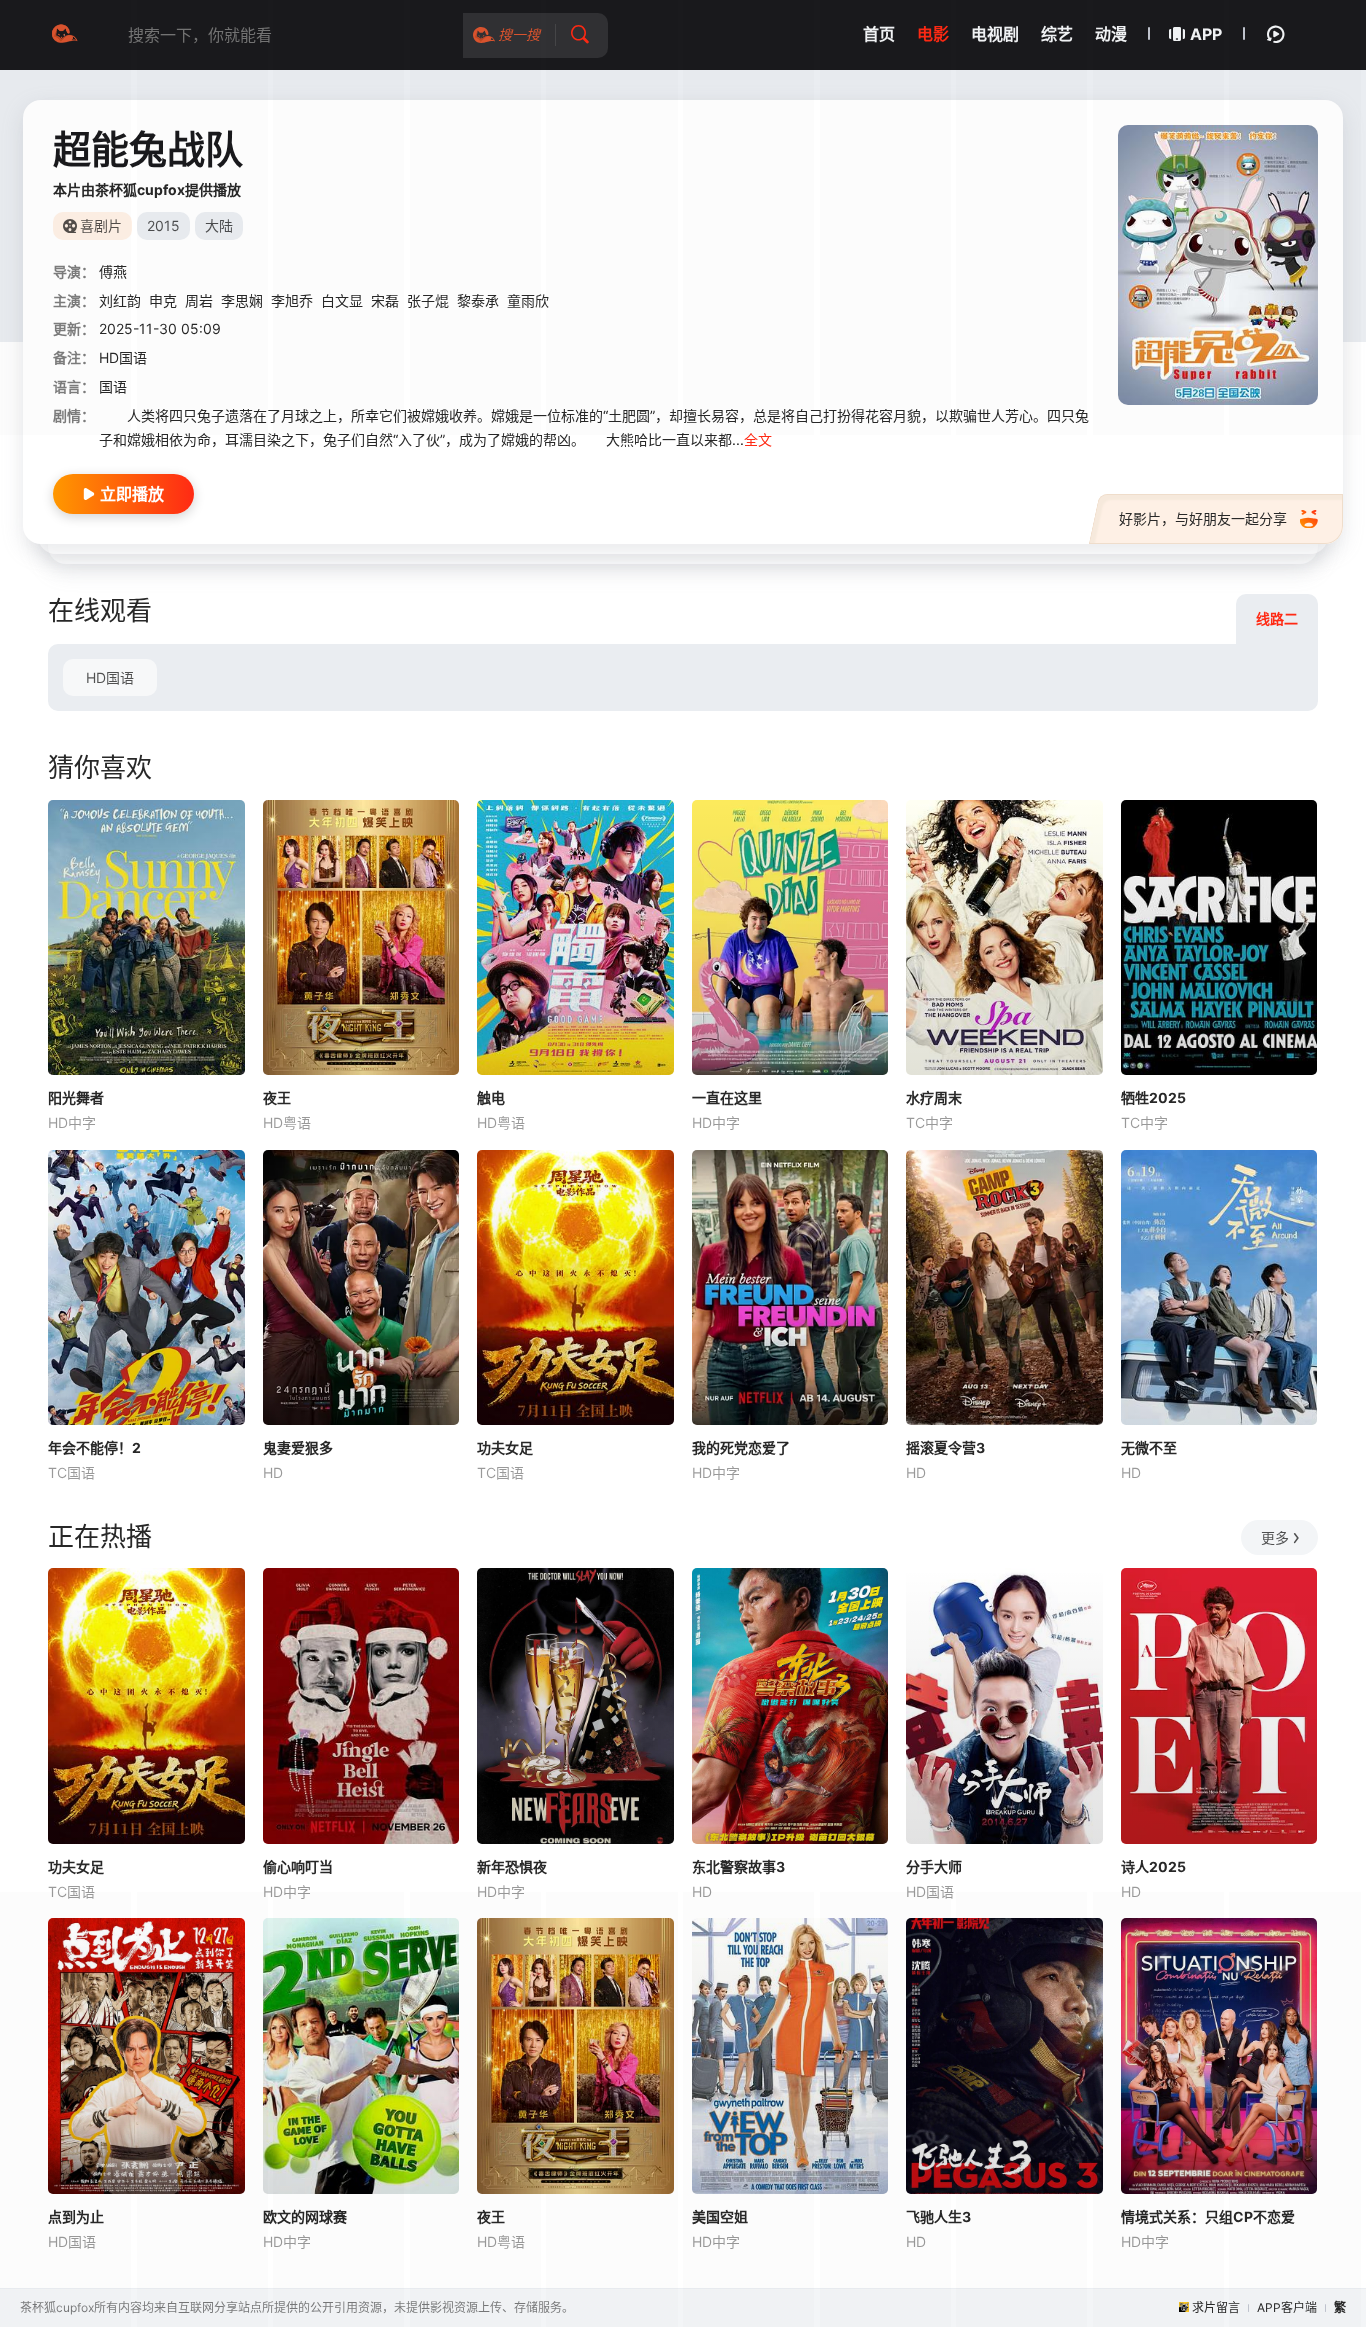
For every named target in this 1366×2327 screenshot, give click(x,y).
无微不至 (1149, 1447)
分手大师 (934, 1866)
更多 (1275, 1537)
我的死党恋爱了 (741, 1447)
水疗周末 (934, 1097)
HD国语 (110, 677)
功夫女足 (505, 1447)
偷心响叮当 (298, 1866)
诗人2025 (1153, 1866)
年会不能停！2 (94, 1447)
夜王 (277, 1097)
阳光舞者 (76, 1097)
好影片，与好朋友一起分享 (1203, 518)
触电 (491, 1097)
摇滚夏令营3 (945, 1447)
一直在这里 (727, 1097)
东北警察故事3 (738, 1866)
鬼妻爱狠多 (298, 1447)
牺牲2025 (1153, 1097)
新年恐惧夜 (512, 1866)
